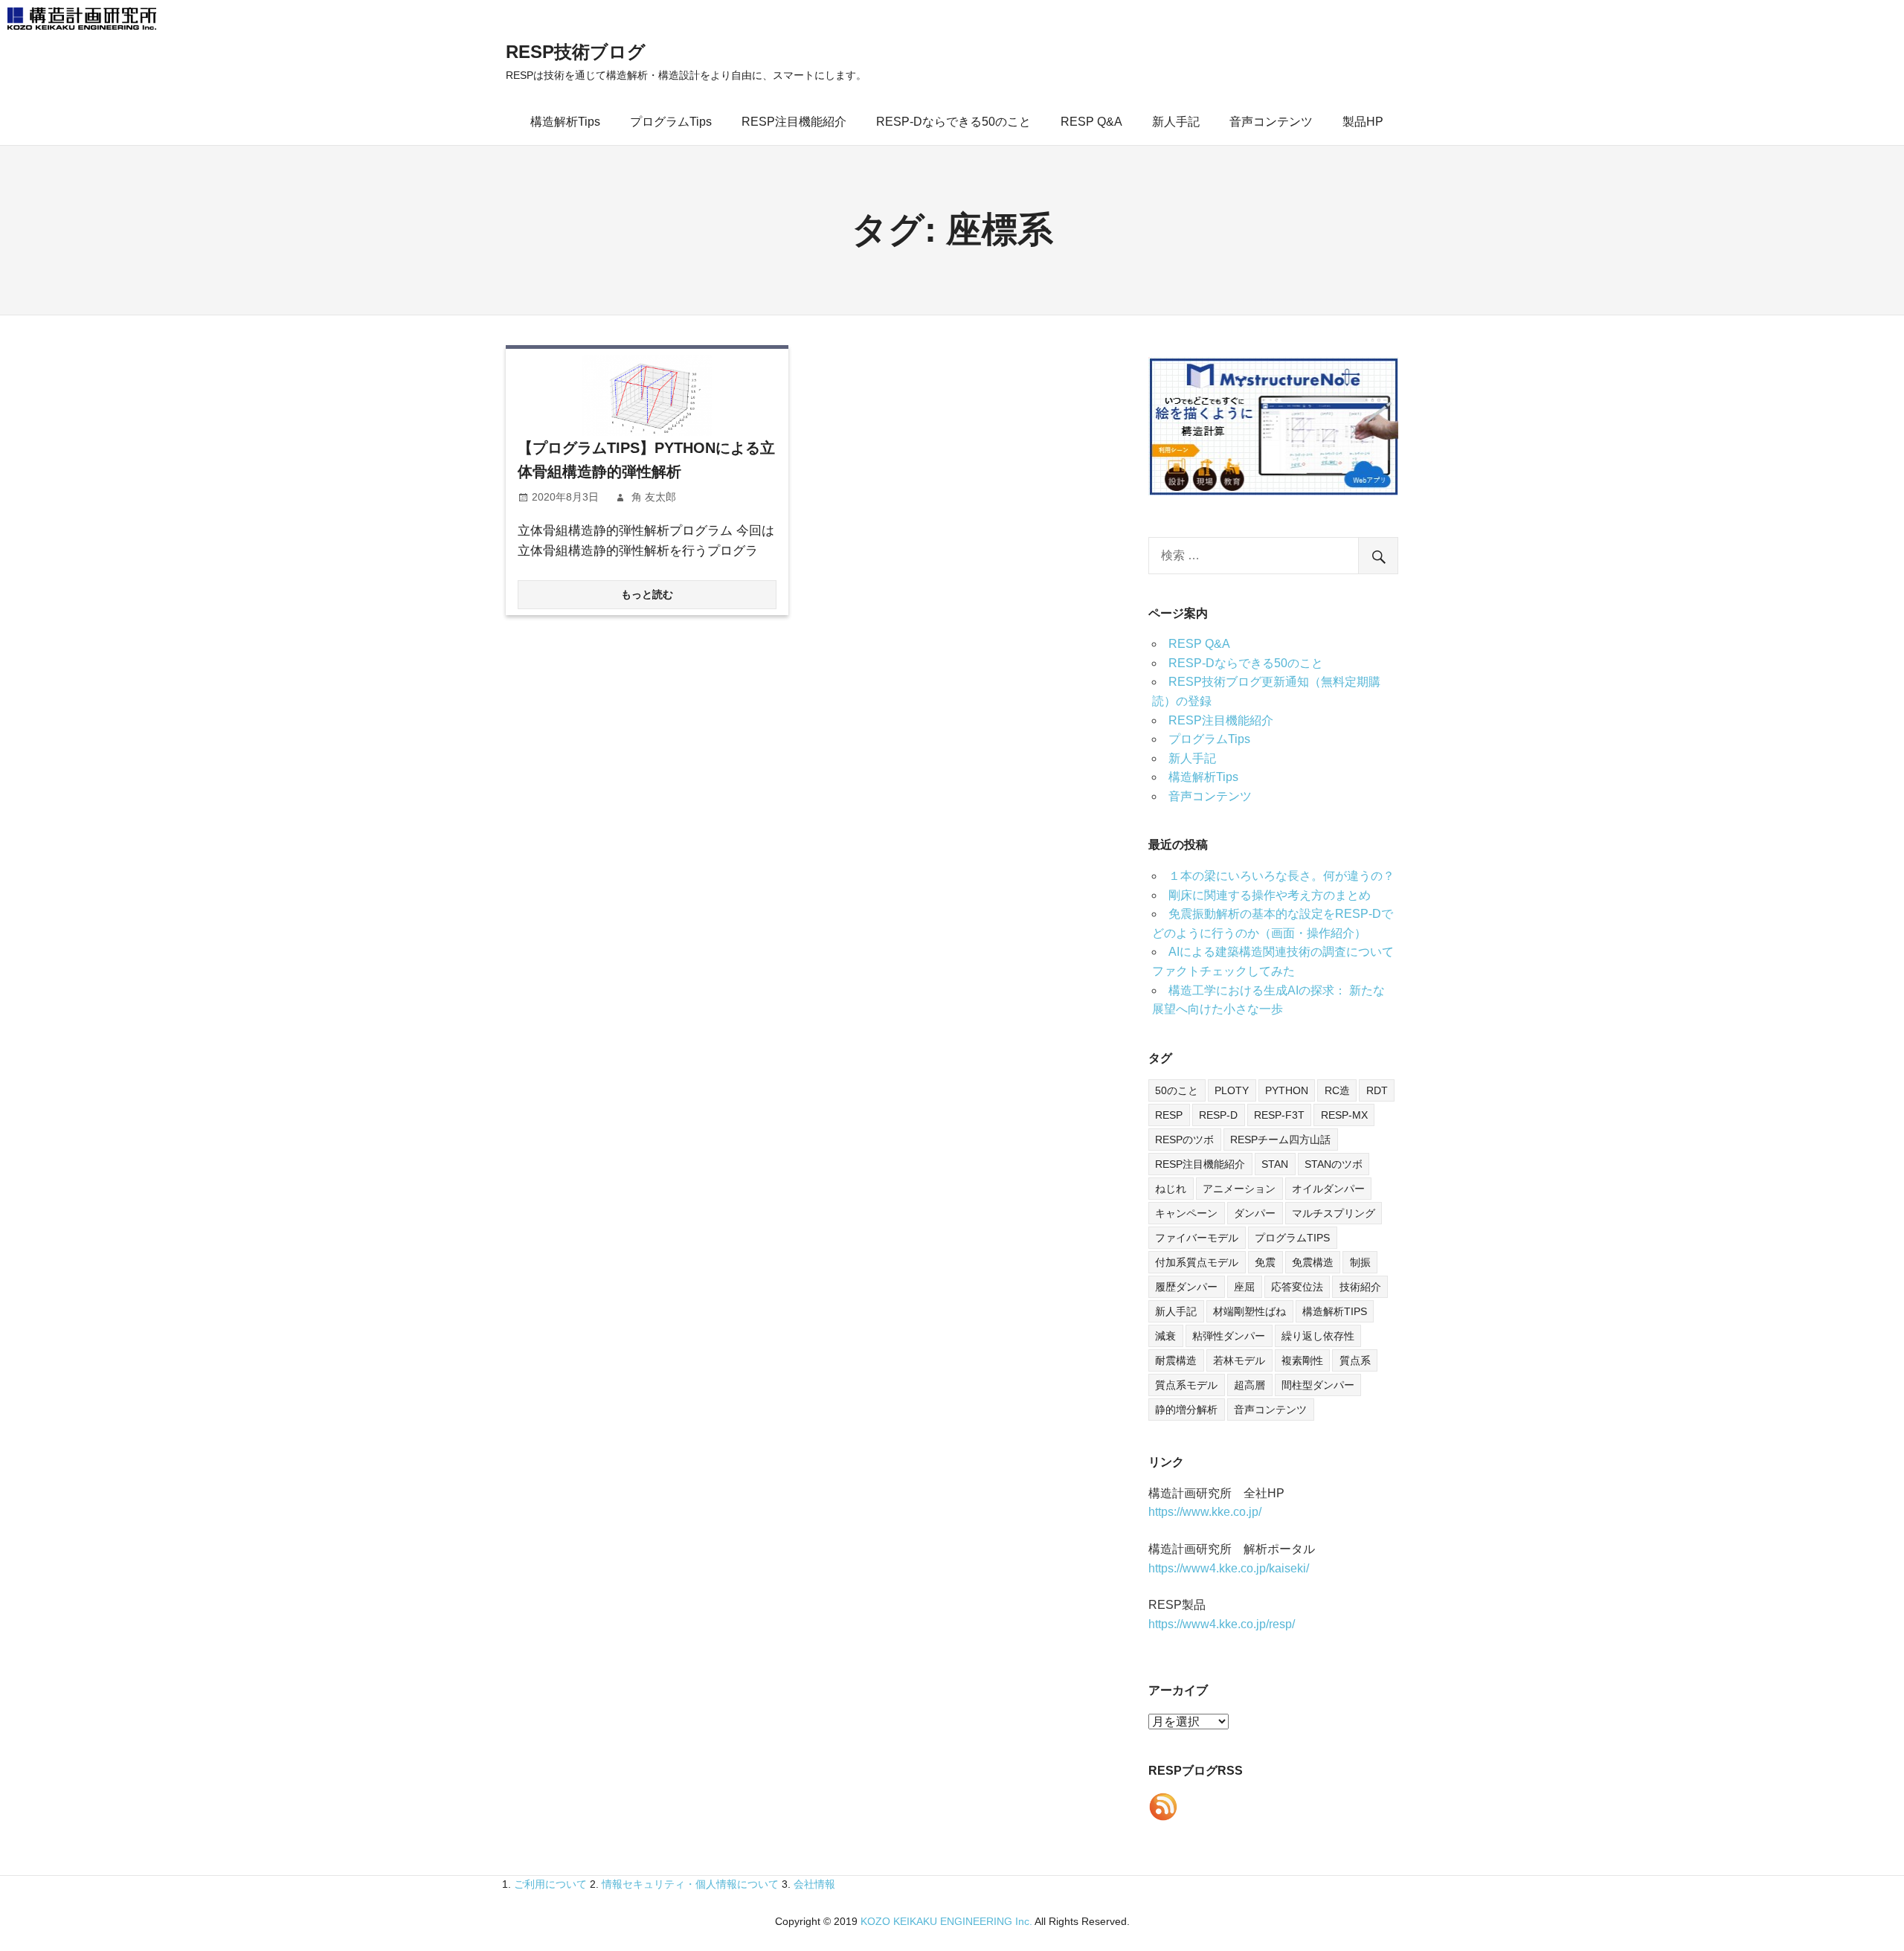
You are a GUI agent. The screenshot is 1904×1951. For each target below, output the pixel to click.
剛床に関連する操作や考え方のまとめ (1270, 895)
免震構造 (1313, 1262)
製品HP (1363, 122)
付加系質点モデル (1197, 1262)
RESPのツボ (1184, 1140)
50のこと (1177, 1090)
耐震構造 (1176, 1360)
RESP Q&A (1091, 122)
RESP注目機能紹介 (794, 122)
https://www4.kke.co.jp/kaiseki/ (1229, 1568)
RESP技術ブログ (576, 52)
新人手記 (1176, 122)
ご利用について (550, 1884)
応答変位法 (1297, 1287)
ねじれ (1171, 1189)
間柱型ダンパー (1318, 1385)
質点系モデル (1186, 1385)
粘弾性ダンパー (1229, 1336)
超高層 (1249, 1385)
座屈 (1244, 1287)
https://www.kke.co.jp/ (1205, 1512)
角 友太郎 (654, 497)
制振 (1360, 1262)
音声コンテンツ (1271, 122)
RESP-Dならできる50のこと (953, 122)
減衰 (1165, 1336)
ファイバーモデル (1197, 1238)
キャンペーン (1186, 1213)
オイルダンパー (1328, 1189)
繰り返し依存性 (1318, 1336)
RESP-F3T (1279, 1115)
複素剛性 (1302, 1360)
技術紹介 (1360, 1287)
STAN (1275, 1164)
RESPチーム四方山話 (1280, 1140)
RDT (1377, 1090)
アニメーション (1239, 1189)
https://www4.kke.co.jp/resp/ (1222, 1624)
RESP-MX (1344, 1115)
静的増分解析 (1186, 1410)
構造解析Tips (565, 122)
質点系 (1355, 1360)
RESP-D (1218, 1115)
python (1287, 1090)
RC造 (1337, 1090)
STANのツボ (1334, 1164)
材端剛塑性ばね (1249, 1311)
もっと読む (647, 594)
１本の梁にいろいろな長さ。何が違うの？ (1281, 876)
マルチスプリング (1334, 1213)
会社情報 (814, 1884)
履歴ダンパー (1186, 1287)
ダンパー (1255, 1213)
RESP (1169, 1115)
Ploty (1232, 1090)
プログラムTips (671, 122)
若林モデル (1239, 1360)
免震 (1265, 1262)
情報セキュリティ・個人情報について (690, 1884)
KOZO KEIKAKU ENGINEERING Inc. (946, 1921)
